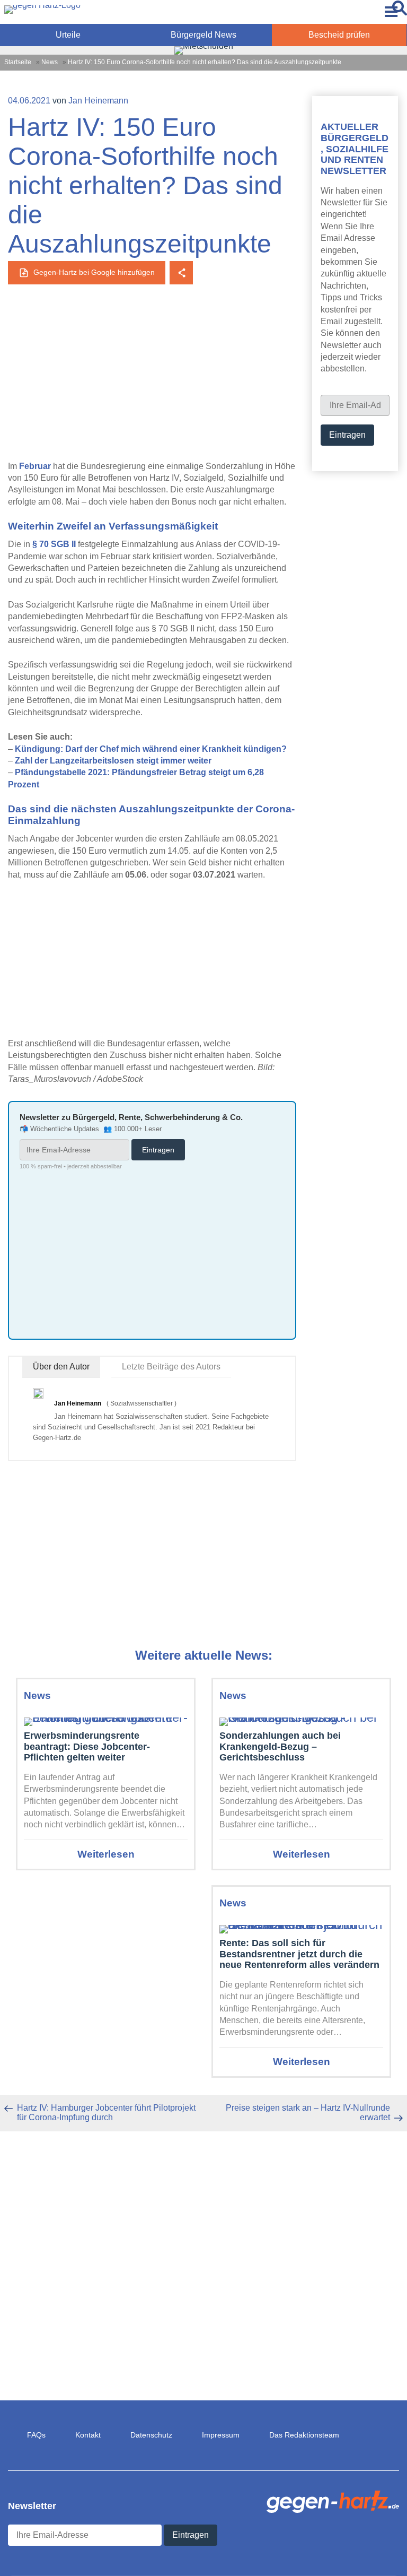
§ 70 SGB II (54, 544)
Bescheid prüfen (339, 35)
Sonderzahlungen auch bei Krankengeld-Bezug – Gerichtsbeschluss (280, 1746)
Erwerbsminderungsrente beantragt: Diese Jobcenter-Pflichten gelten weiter (87, 1746)
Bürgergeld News (203, 35)
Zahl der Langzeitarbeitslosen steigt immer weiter (113, 761)
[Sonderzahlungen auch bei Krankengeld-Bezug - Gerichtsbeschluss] (301, 1718)
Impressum (221, 2435)
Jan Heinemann (98, 101)
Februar (35, 466)
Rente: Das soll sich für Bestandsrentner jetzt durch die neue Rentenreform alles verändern (299, 1954)
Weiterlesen (106, 1854)
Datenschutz (151, 2435)
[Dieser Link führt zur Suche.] (400, 12)
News (50, 62)
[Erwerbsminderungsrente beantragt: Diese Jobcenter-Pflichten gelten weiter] (106, 1718)
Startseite (18, 62)
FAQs (36, 2435)
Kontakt (88, 2435)
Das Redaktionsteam (304, 2435)
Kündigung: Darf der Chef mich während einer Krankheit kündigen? (151, 749)
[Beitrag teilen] (181, 273)
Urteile (68, 35)
